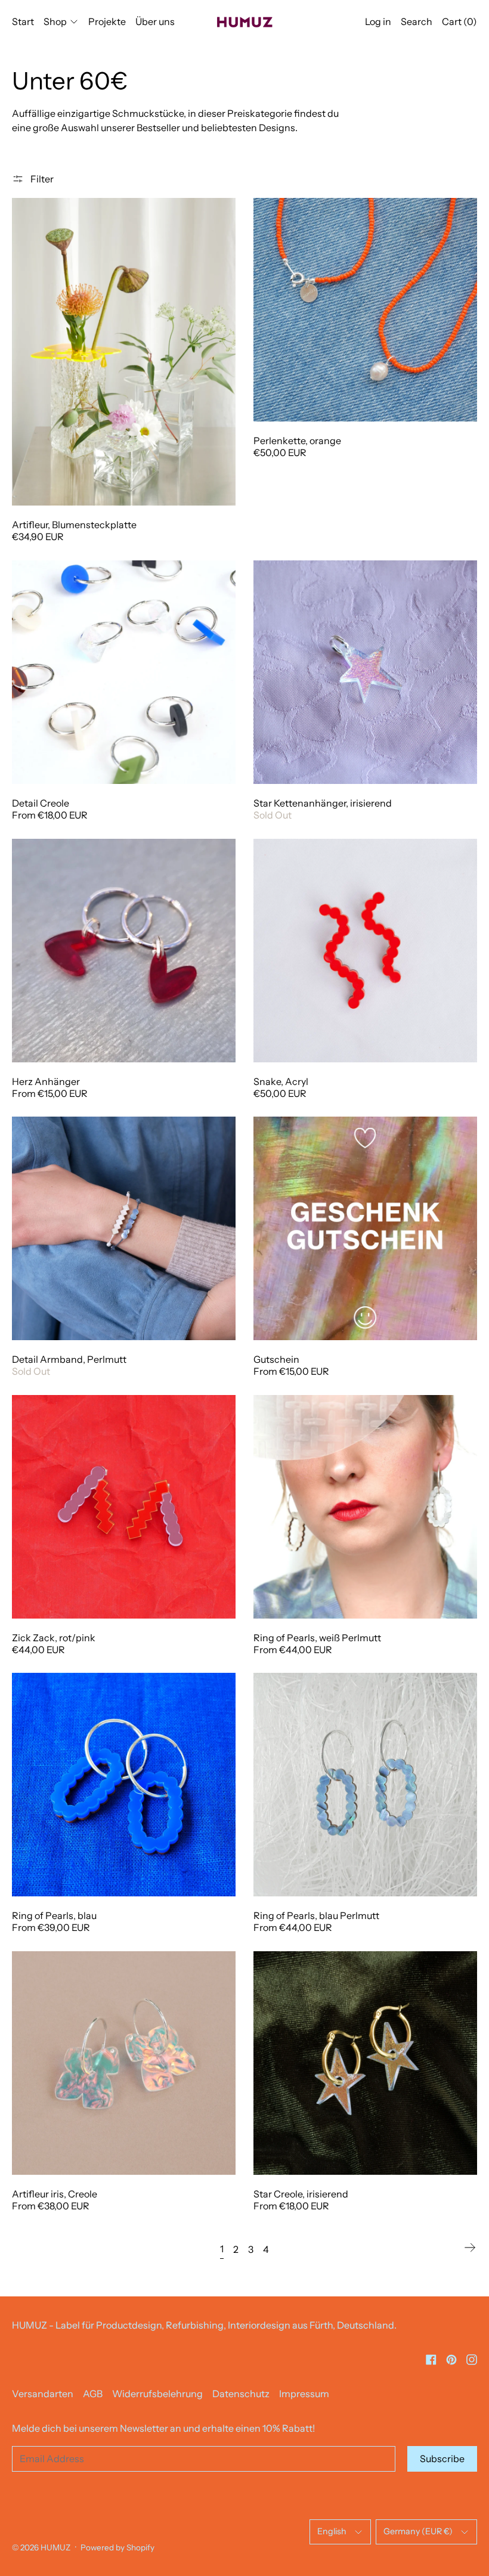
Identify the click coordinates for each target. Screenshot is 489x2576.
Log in (378, 21)
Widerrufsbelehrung (157, 2394)
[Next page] (470, 2248)
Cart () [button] (459, 21)
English (332, 2531)
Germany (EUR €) (418, 2531)
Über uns (155, 21)
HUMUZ (55, 2547)
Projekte (107, 21)
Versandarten (43, 2394)
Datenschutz (241, 2394)
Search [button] (417, 21)
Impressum (304, 2394)
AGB (93, 2394)
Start (23, 21)
